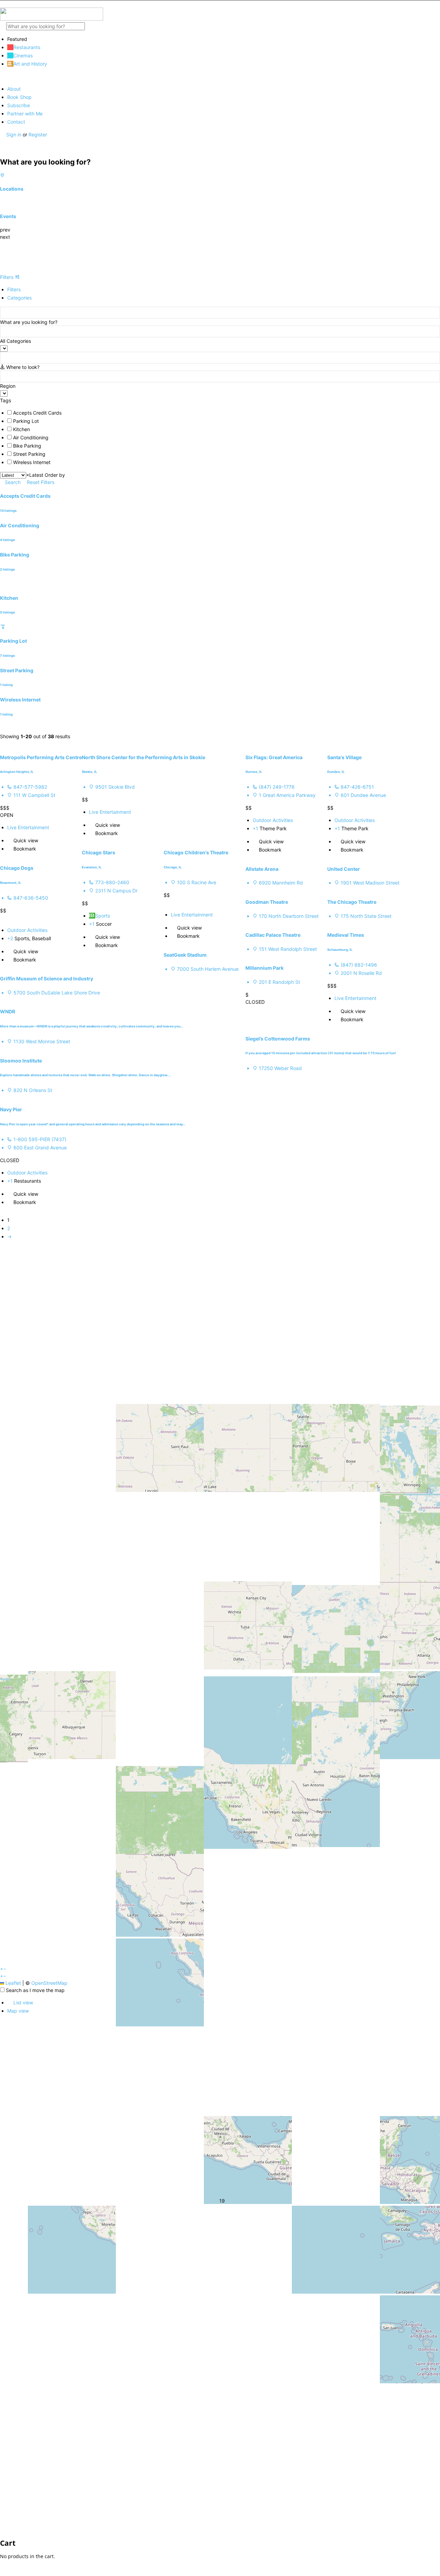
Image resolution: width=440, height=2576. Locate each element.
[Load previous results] (2, 729)
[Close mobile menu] (2, 76)
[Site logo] (52, 19)
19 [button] (221, 2200)
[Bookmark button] (10, 849)
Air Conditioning (31, 437)
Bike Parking (27, 446)
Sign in (14, 134)
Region (8, 386)
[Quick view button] (10, 840)
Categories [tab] (19, 298)
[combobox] (35, 475)
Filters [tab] (14, 289)
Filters (7, 277)
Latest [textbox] (35, 475)
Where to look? (23, 367)
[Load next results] (2, 744)
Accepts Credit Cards (37, 413)
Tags (5, 400)
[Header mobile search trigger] (2, 149)
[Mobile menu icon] (220, 4)
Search (13, 482)
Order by (55, 475)
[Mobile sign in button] (2, 142)
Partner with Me (25, 114)
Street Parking (29, 454)
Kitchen (21, 429)
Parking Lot (26, 421)
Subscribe (19, 105)
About (14, 89)
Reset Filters (41, 482)
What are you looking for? (29, 322)
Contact (16, 122)
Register (38, 134)
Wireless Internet (32, 462)
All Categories (15, 341)
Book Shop (19, 97)
